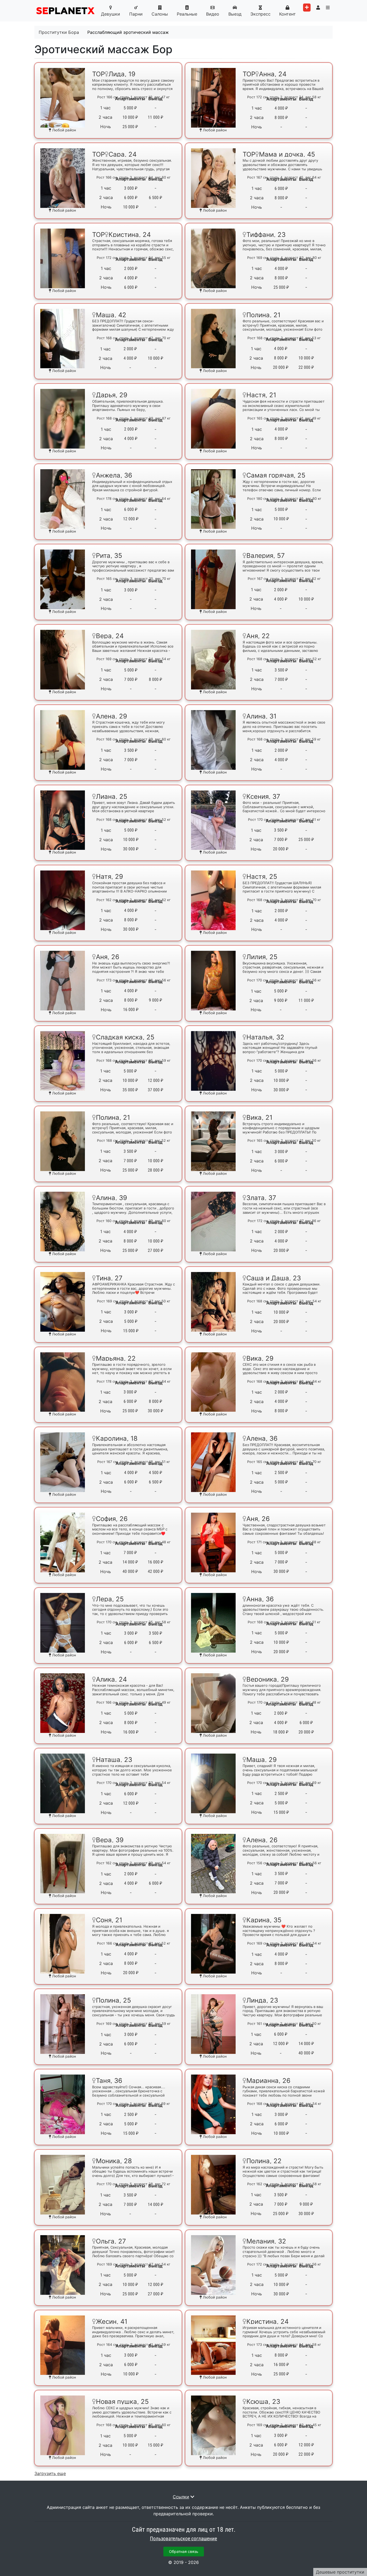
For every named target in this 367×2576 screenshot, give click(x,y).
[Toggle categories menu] (328, 8)
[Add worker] (307, 8)
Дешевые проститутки (340, 2572)
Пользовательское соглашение (183, 2539)
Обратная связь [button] (184, 2551)
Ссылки (181, 2497)
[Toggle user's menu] (318, 8)
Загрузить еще (50, 2473)
